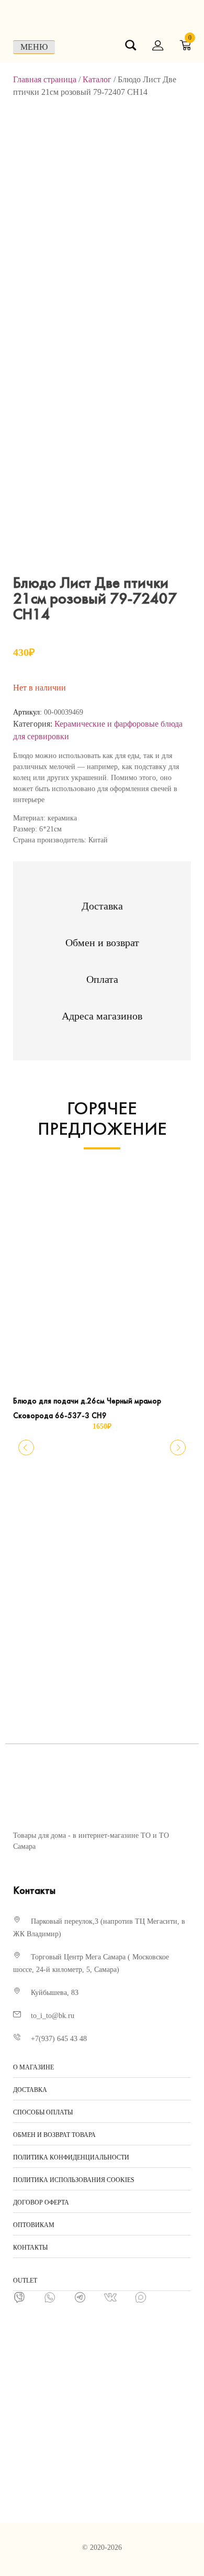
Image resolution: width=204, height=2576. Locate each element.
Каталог (97, 79)
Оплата (102, 979)
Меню (34, 47)
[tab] (102, 906)
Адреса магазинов (102, 1016)
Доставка (102, 906)
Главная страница (45, 79)
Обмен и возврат (102, 942)
